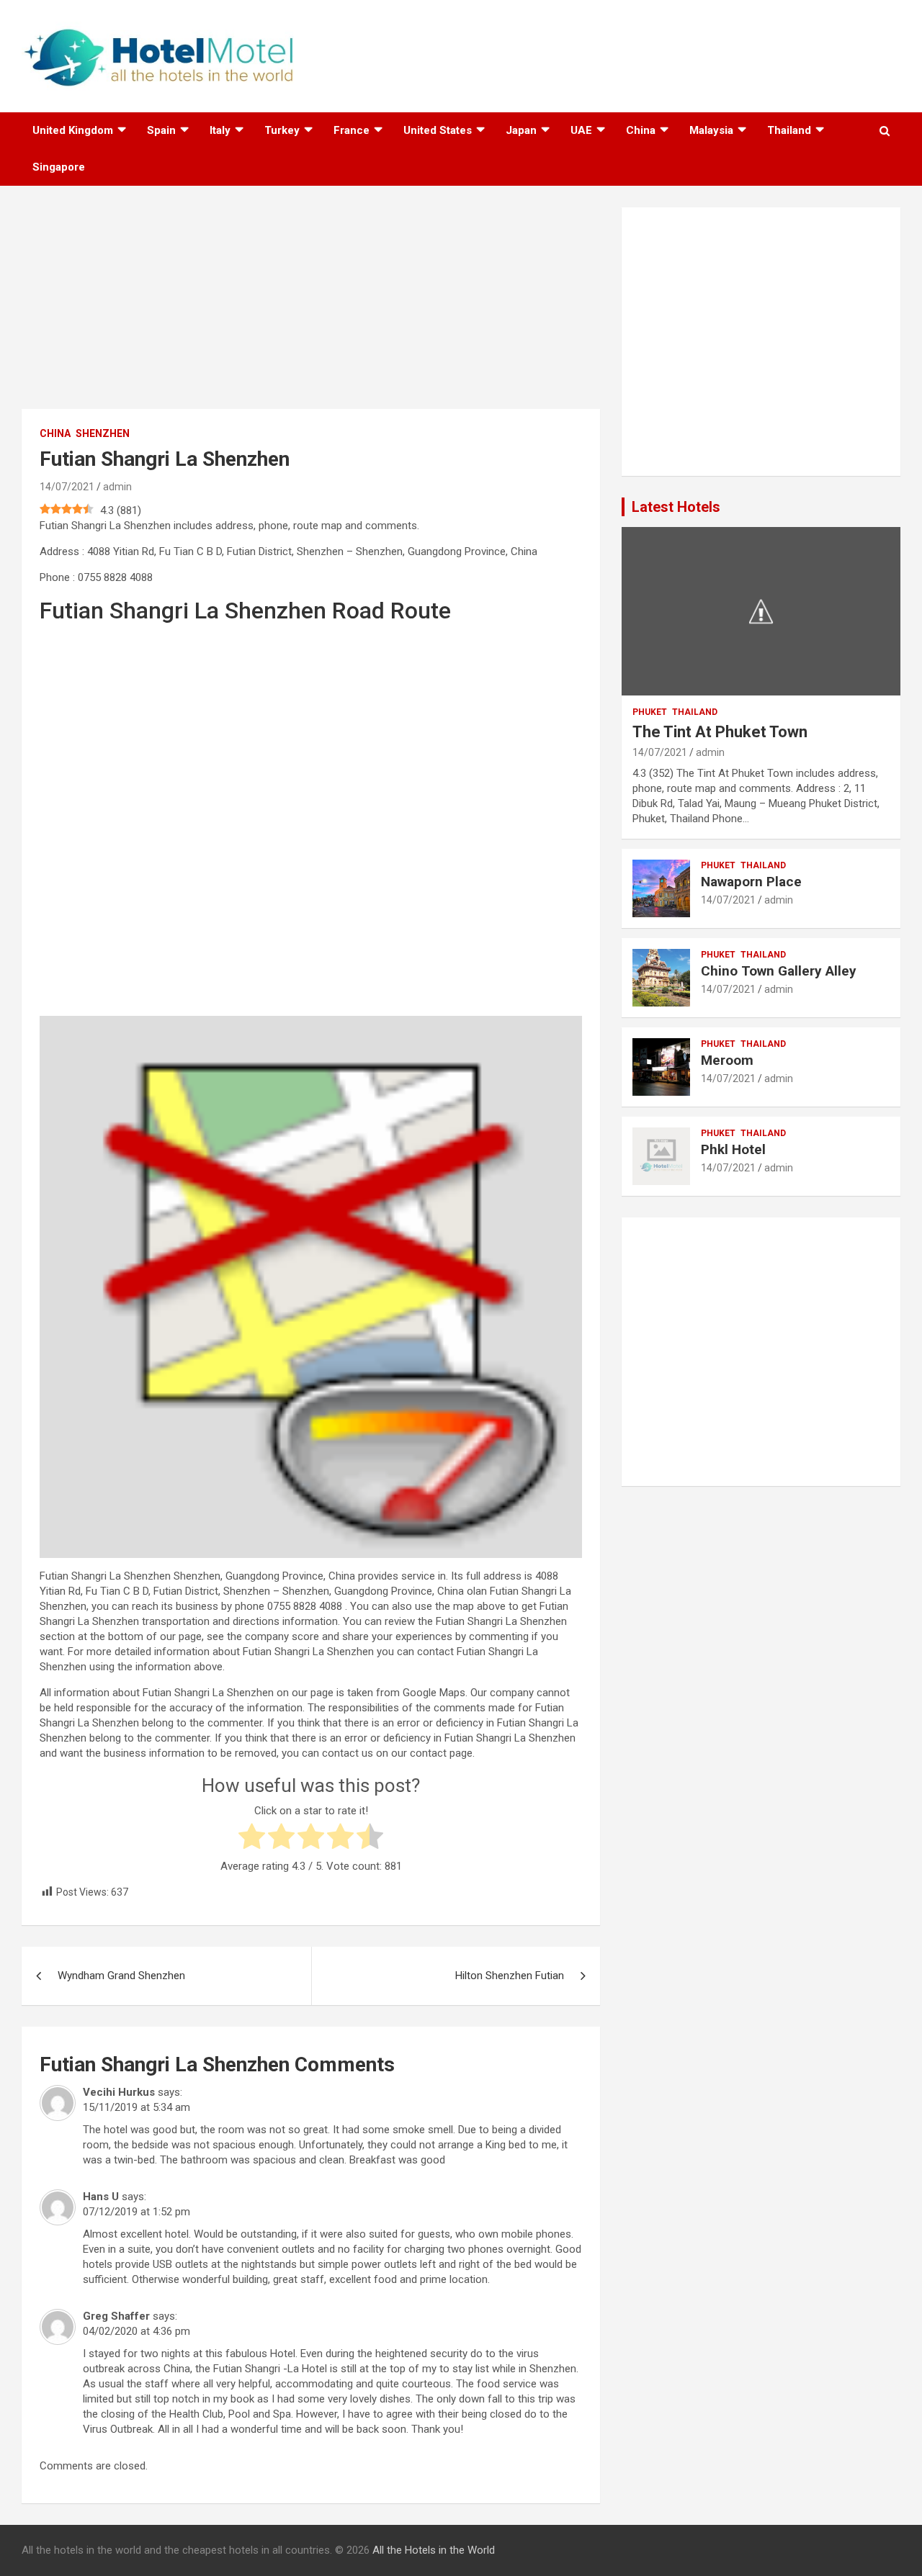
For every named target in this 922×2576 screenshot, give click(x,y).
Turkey (282, 130)
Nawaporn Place (751, 882)
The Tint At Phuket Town (720, 732)
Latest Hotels (676, 507)
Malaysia (711, 130)
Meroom (727, 1060)
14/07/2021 (67, 487)
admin (117, 487)
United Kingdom (73, 130)
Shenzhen (103, 433)
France (352, 130)
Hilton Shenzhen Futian (510, 1976)
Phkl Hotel (733, 1149)
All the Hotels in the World (434, 2550)
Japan (521, 130)
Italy (220, 130)
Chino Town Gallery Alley (779, 971)
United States (438, 130)
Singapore (59, 167)
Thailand (789, 130)
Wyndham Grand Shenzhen (121, 1976)
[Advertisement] (311, 308)
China (641, 130)
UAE (581, 130)
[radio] (252, 1838)
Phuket (650, 712)
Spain (161, 130)
